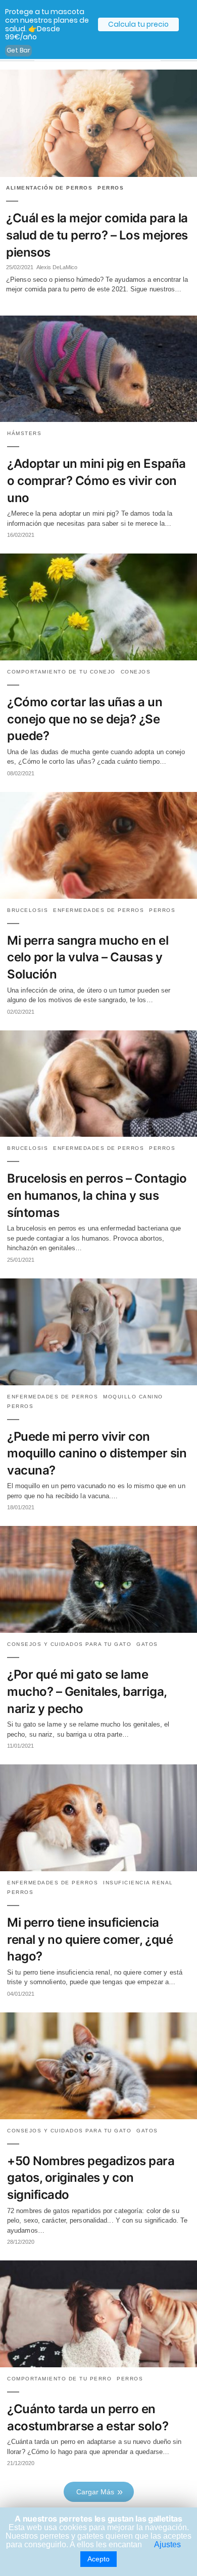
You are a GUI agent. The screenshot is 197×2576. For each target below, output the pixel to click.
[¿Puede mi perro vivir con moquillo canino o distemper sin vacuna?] (98, 1383)
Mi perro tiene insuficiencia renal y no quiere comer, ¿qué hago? (90, 1939)
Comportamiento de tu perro (59, 2379)
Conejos (136, 672)
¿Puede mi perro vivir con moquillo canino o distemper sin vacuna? (97, 1453)
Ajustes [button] (167, 2544)
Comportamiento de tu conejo (61, 672)
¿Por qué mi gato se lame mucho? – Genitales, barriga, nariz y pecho (87, 1691)
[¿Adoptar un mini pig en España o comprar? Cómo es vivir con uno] (98, 419)
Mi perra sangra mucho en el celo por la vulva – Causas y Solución (88, 957)
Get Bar (18, 50)
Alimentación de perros (49, 188)
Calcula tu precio (138, 24)
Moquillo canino (133, 1397)
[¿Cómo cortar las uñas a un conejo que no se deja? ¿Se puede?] (98, 658)
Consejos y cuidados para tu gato (69, 1644)
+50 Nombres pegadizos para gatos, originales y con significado (91, 2178)
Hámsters (24, 433)
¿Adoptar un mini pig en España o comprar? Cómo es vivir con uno (96, 480)
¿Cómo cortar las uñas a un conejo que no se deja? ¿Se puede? (85, 719)
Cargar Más (95, 2492)
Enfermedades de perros (98, 910)
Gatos (147, 1644)
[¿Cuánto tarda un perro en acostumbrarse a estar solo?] (98, 2365)
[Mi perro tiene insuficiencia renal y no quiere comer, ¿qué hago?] (98, 1868)
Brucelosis (28, 910)
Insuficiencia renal (138, 1883)
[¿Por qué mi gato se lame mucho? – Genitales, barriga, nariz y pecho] (98, 1630)
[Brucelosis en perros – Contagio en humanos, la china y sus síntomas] (98, 1134)
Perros (111, 188)
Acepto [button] (98, 2559)
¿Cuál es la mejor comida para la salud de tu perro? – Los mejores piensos (97, 235)
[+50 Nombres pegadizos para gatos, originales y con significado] (98, 2117)
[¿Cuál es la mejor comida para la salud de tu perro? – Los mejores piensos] (98, 123)
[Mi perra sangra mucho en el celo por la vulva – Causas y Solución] (98, 896)
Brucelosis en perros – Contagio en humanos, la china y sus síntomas (97, 1195)
